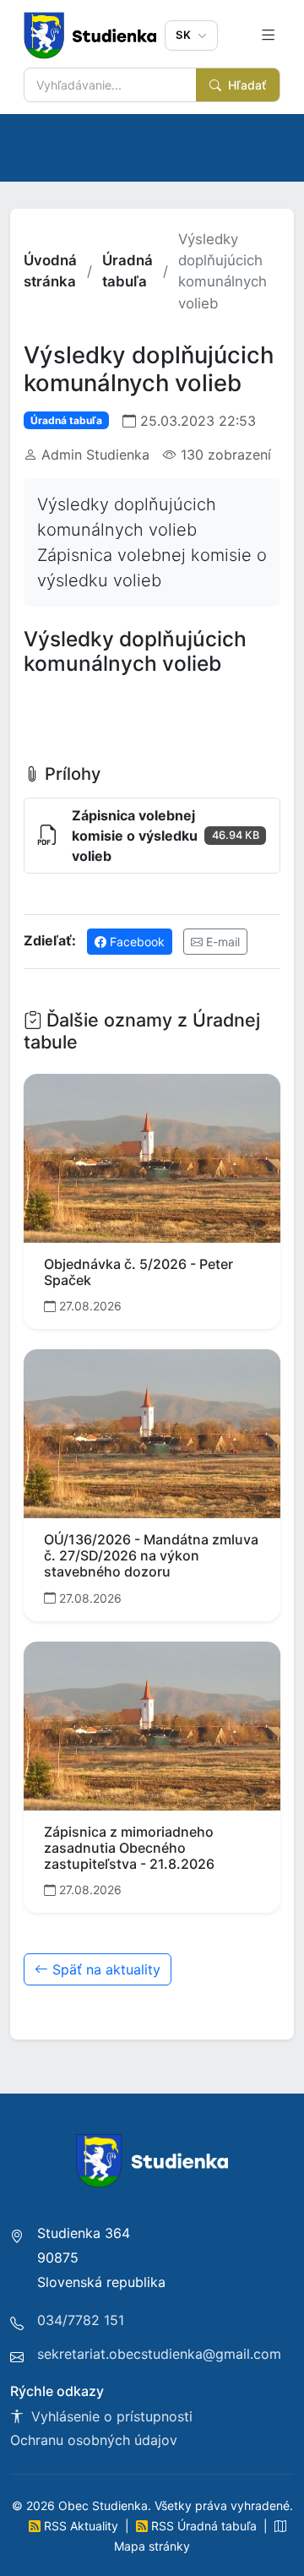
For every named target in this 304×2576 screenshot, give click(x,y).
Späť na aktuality (104, 1969)
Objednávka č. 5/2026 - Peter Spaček (138, 1272)
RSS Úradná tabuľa (204, 2526)
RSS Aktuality (81, 2526)
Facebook (136, 942)
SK (185, 35)
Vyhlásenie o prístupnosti (110, 2416)
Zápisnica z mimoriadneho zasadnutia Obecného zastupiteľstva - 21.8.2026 (129, 1848)
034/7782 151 (81, 2320)
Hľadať (245, 85)
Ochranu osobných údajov (94, 2440)
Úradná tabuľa (128, 271)
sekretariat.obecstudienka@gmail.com (159, 2354)
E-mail (221, 942)
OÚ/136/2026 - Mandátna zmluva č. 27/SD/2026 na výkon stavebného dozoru (151, 1555)
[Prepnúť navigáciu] (268, 35)
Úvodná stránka (50, 271)
